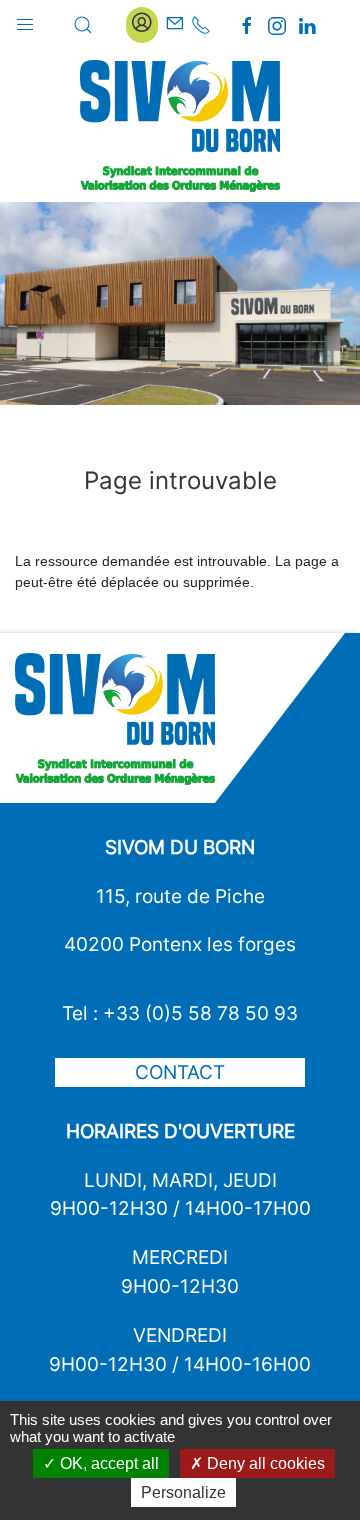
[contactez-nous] (175, 25)
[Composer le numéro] (201, 25)
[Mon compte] (142, 25)
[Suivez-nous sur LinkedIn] (307, 26)
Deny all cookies (264, 1463)
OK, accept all (107, 1463)
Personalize (183, 1492)
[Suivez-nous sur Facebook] (247, 26)
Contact (180, 1072)
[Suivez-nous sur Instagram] (277, 26)
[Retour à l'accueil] (180, 126)
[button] (25, 20)
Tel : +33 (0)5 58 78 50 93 (180, 1013)
